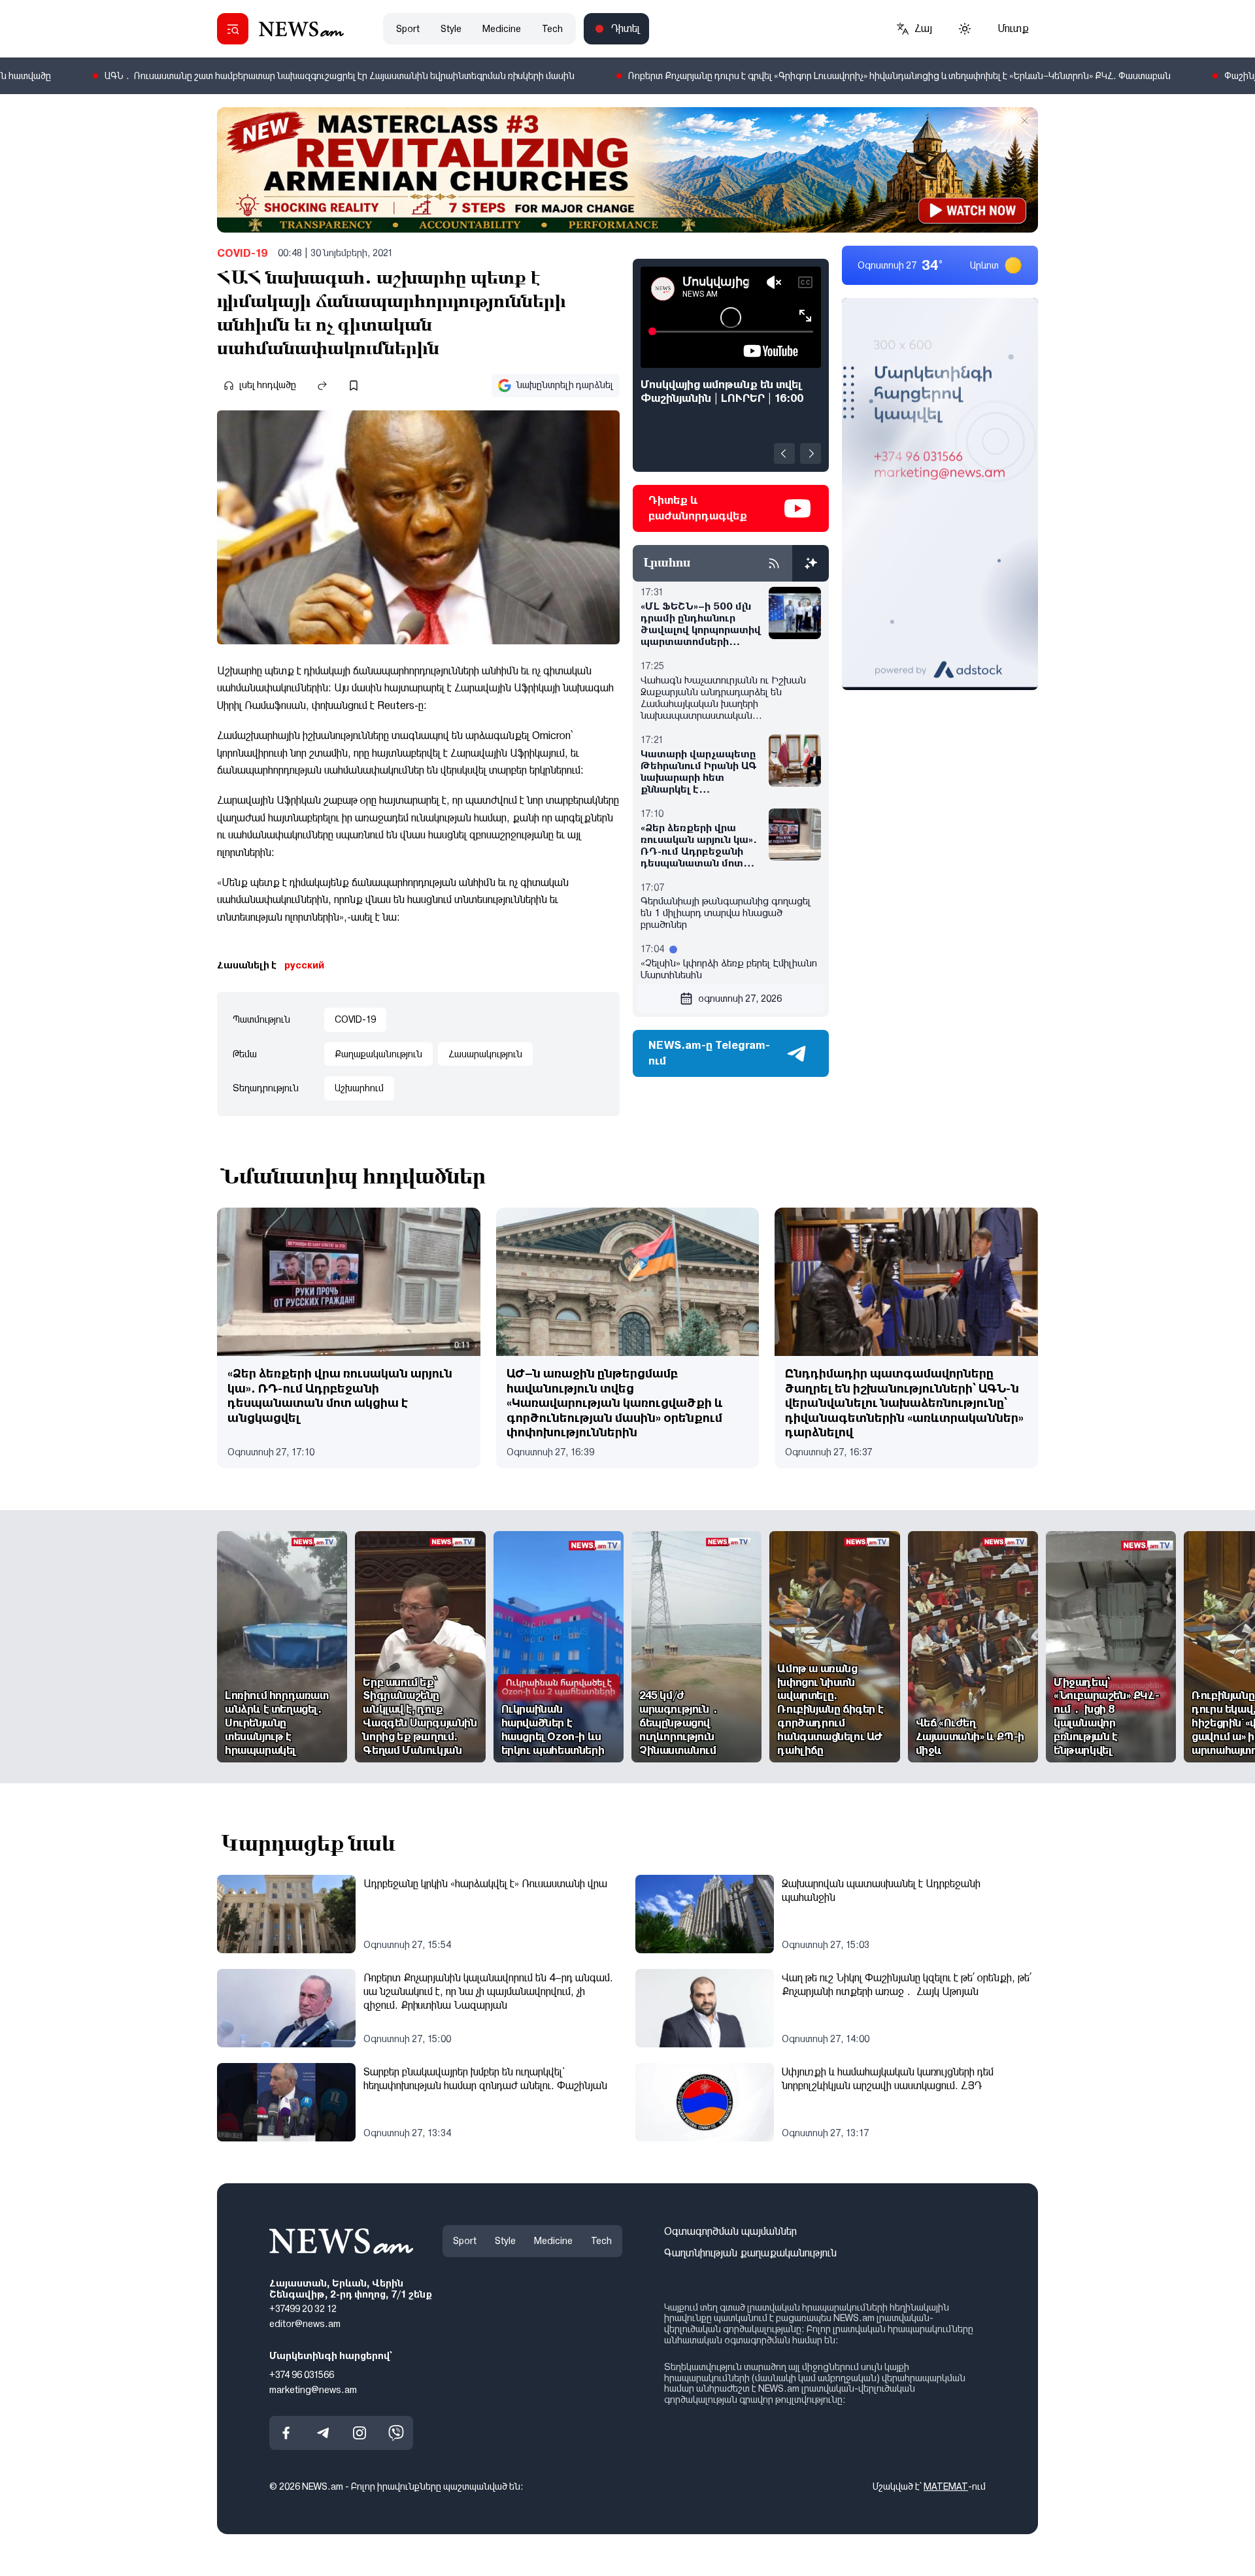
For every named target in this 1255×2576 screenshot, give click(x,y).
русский (304, 965)
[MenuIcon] (233, 29)
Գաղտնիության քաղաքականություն (750, 2253)
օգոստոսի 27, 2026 (740, 999)
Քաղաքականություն (378, 1054)
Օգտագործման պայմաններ (730, 2231)
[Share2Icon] (322, 386)
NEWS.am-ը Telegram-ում (709, 1053)
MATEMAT (946, 2487)
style (451, 29)
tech (552, 29)
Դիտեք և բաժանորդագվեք (698, 508)
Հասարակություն (485, 1054)
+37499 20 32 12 (303, 2309)
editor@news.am (305, 2324)
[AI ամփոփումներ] (811, 563)
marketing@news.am (313, 2390)
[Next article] (811, 454)
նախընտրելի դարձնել (565, 385)
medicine (502, 29)
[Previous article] (784, 454)
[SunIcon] (965, 29)
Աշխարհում (359, 1088)
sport (408, 29)
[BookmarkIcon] (354, 386)
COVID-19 (242, 253)
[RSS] (774, 563)
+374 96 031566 (302, 2375)
